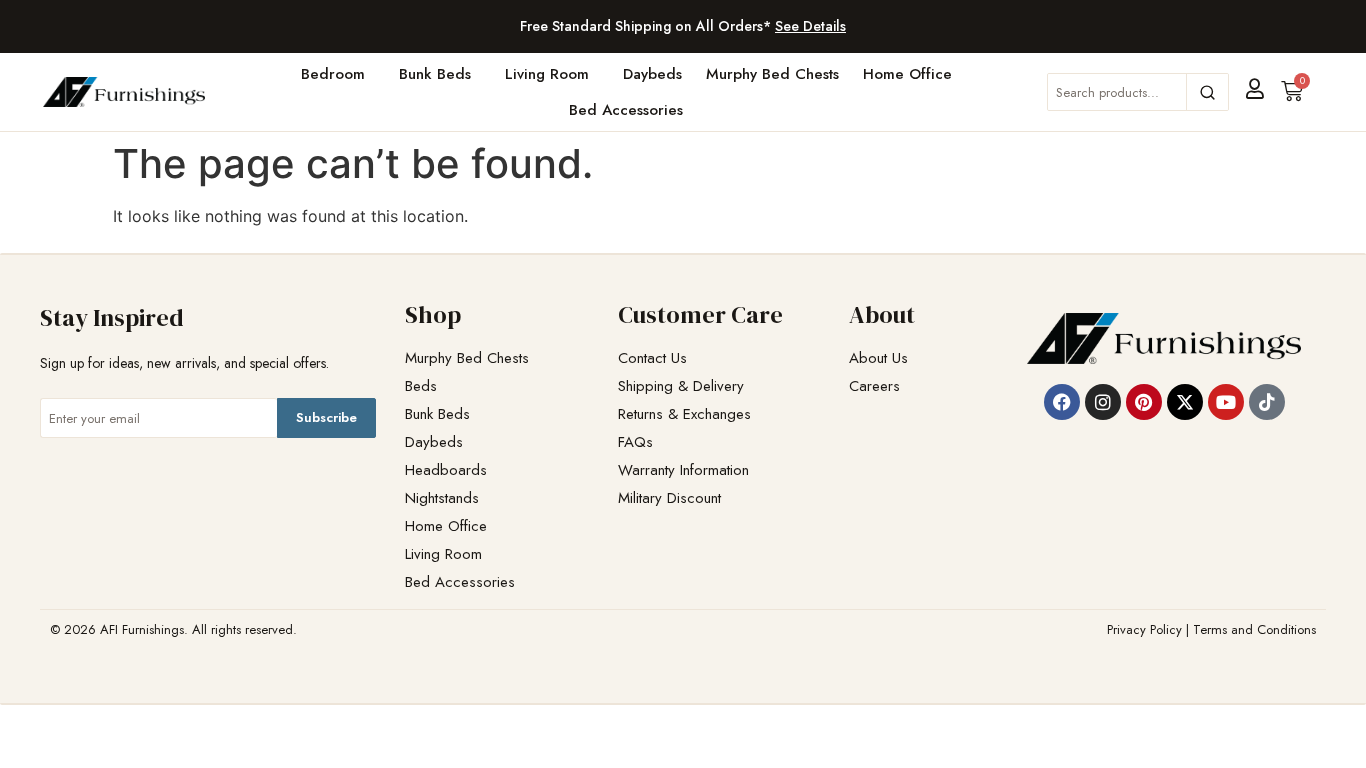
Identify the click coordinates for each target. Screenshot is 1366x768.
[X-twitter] (1185, 402)
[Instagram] (1103, 402)
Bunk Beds (435, 74)
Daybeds (652, 74)
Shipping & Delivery (681, 386)
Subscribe (326, 417)
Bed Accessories (626, 110)
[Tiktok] (1267, 402)
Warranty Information (683, 470)
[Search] (1207, 92)
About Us (878, 358)
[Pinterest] (1144, 402)
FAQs (635, 442)
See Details (810, 26)
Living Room (547, 74)
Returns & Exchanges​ (684, 414)
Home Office (907, 74)
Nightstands (442, 498)
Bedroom (333, 74)
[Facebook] (1062, 402)
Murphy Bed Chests (772, 74)
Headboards (446, 470)
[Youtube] (1226, 402)
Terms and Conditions (1254, 629)
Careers (874, 386)
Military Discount (669, 498)
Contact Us (652, 358)
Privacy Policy (1144, 629)
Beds (421, 386)
